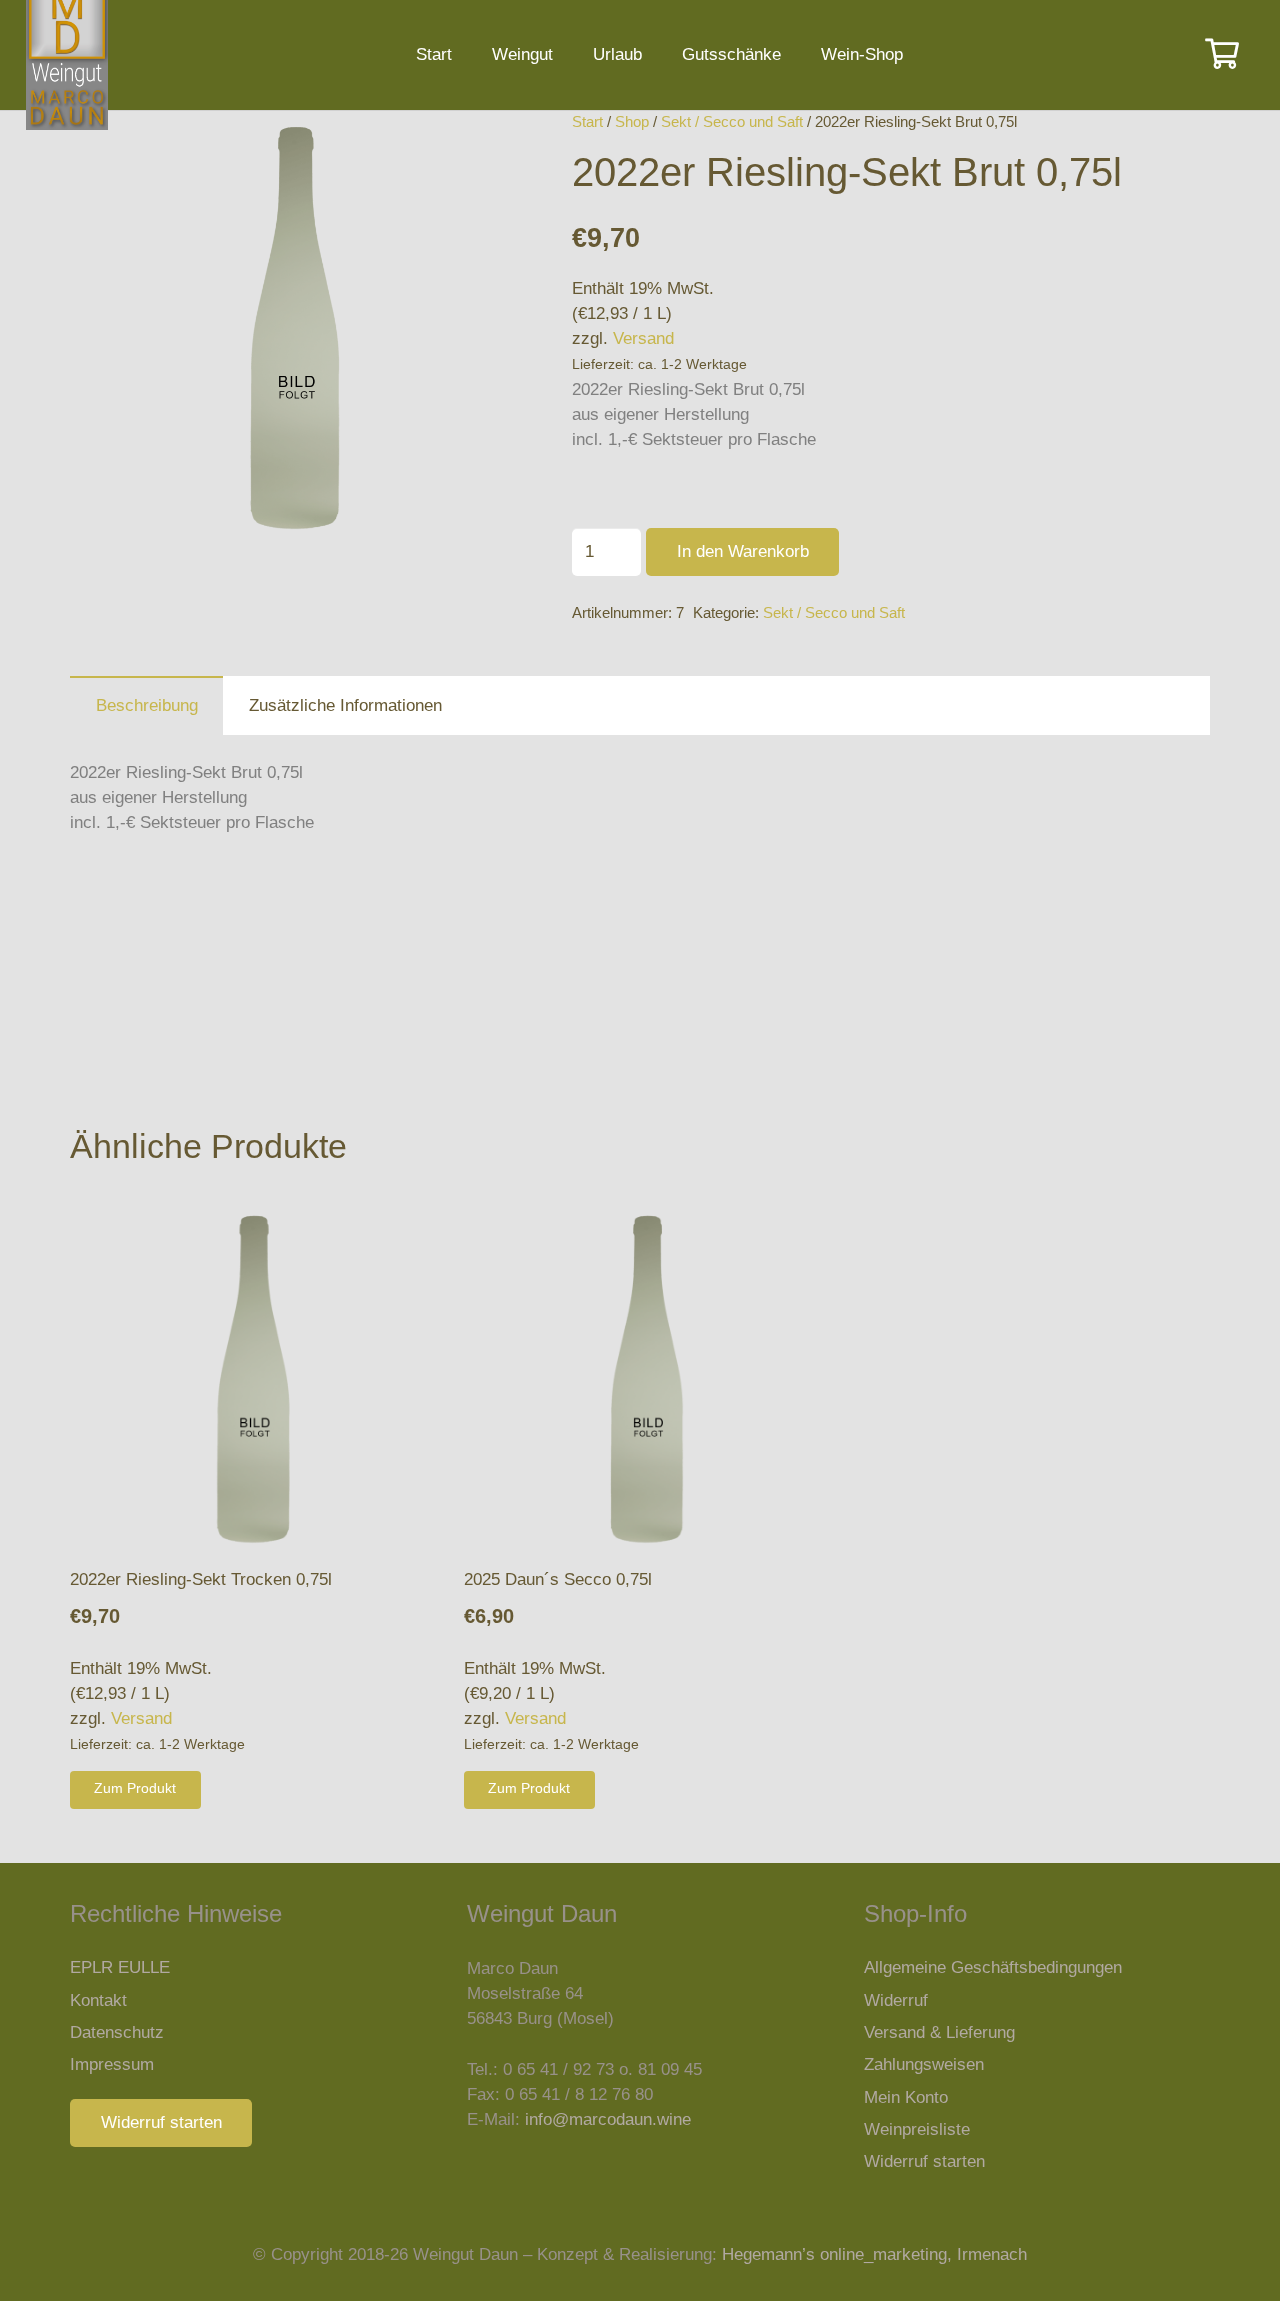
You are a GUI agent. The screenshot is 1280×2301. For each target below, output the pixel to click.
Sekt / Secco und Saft (732, 121)
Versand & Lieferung (939, 2032)
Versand (643, 338)
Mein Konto (906, 2097)
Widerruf (896, 2000)
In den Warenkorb (743, 551)
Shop (632, 121)
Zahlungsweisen (924, 2064)
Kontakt (98, 2000)
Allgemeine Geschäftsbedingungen (993, 1967)
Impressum (112, 2064)
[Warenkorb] (1222, 55)
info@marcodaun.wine (608, 2119)
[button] (469, 144)
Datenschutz (117, 2032)
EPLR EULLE (120, 1967)
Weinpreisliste (917, 2129)
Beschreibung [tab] (147, 705)
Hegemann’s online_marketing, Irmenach (874, 2254)
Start (587, 121)
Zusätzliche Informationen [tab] (345, 705)
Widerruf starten (924, 2161)
